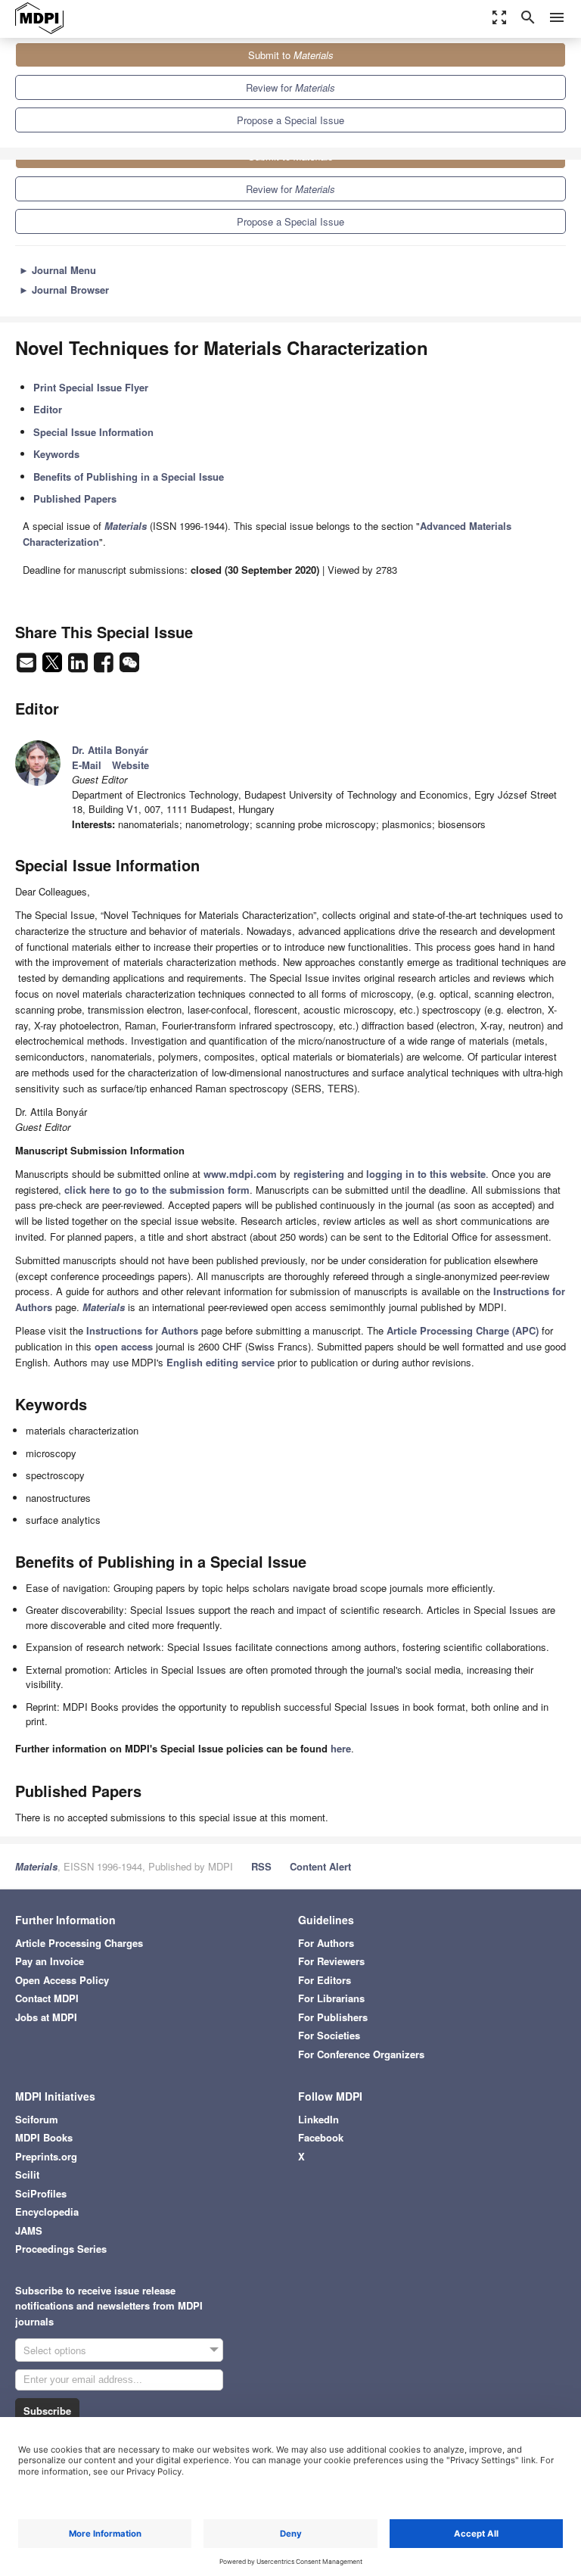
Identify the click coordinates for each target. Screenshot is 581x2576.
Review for (290, 87)
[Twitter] (54, 667)
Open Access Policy (62, 1980)
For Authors (326, 1943)
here (341, 1748)
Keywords (56, 454)
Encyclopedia (47, 2212)
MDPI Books (44, 2137)
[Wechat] (129, 667)
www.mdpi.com (240, 1174)
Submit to (291, 55)
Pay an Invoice (50, 1961)
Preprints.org (46, 2156)
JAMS (29, 2230)
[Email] (28, 667)
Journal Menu (57, 270)
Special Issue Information (93, 432)
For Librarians (331, 1998)
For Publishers (333, 2017)
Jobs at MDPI (46, 2017)
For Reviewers (331, 1961)
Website (130, 765)
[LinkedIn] (79, 667)
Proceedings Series (61, 2249)
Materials (36, 1866)
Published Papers (75, 498)
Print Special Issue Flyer (91, 387)
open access (124, 1346)
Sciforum (37, 2119)
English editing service (221, 1362)
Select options (55, 2350)
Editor (48, 409)
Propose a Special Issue (290, 120)
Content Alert (320, 1866)
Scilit (27, 2174)
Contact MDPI (47, 1998)
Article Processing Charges (79, 1943)
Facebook (321, 2137)
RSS (261, 1866)
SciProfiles (41, 2193)
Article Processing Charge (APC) (463, 1330)
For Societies (329, 2035)
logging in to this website (426, 1174)
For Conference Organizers (361, 2054)
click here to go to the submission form (157, 1190)
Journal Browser (64, 290)
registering (319, 1174)
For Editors (325, 1980)
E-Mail (87, 765)
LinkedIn (318, 2119)
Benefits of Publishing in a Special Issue (129, 477)
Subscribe (47, 2411)
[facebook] (105, 667)
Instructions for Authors (142, 1330)
